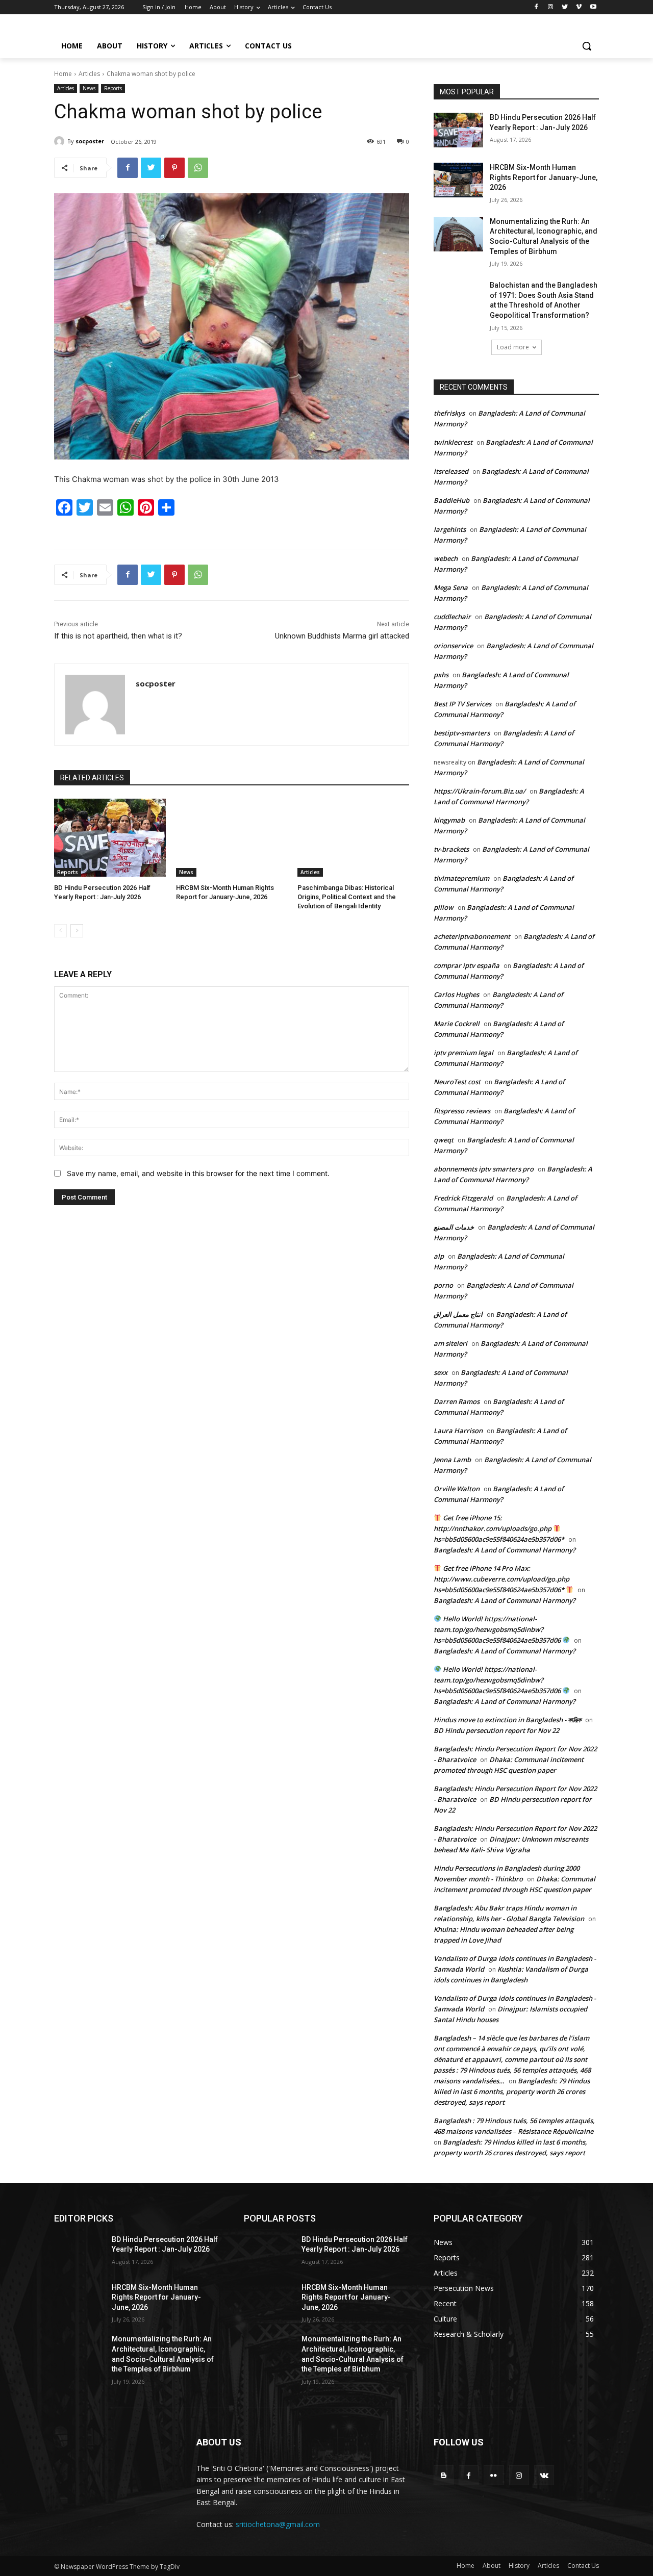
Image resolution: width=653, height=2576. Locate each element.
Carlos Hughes (456, 994)
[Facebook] (536, 7)
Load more (513, 347)
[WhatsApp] (198, 168)
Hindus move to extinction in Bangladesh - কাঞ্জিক (507, 1720)
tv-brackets (451, 849)
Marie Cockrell (457, 1024)
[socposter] (61, 141)
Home (63, 74)
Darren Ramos (457, 1401)
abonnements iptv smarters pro (484, 1169)
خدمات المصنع (454, 1227)
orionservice (453, 646)
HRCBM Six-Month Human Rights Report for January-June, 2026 (544, 177)
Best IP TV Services (462, 704)
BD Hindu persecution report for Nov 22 (496, 1730)
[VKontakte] (544, 2475)
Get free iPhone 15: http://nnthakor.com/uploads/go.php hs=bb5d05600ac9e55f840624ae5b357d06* (499, 1528)
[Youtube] (593, 7)
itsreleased (451, 471)
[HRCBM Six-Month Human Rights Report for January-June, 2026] (232, 838)
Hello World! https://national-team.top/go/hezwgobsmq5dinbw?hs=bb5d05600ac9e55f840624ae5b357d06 (498, 1629)
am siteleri (450, 1343)
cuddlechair (452, 617)
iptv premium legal (463, 1053)
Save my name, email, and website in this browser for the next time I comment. (198, 1173)
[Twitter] (565, 7)
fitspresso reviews (462, 1111)
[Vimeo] (579, 7)
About (492, 2566)
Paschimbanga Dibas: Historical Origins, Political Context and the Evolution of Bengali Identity (347, 897)
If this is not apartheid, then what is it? (118, 636)
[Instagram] (551, 7)
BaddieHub (451, 500)
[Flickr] (494, 2475)
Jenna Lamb (452, 1460)
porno (443, 1285)
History (519, 2566)
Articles (89, 74)
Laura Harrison (458, 1431)
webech (446, 558)
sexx (441, 1372)
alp (439, 1256)
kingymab (449, 820)
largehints (450, 529)
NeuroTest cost (457, 1082)
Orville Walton (457, 1489)
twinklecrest (453, 442)
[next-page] (77, 931)
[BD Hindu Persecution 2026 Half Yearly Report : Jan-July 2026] (110, 838)
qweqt (444, 1140)
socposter (90, 141)
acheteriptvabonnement (472, 936)
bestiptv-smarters (462, 733)
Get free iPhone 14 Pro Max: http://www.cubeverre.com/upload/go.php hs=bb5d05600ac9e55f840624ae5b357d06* (501, 1579)
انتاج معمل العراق (458, 1314)
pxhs (441, 675)
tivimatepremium (461, 878)
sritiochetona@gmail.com (278, 2524)
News (89, 88)
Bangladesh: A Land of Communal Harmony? (505, 1550)
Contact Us (583, 2566)
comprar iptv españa (467, 965)
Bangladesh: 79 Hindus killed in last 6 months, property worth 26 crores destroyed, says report (512, 2092)
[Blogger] (444, 2475)
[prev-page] (60, 931)
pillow (444, 907)
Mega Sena (451, 588)
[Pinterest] (174, 168)
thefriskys (449, 413)
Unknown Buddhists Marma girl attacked (342, 636)
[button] (587, 46)
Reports (113, 88)
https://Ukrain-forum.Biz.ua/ (480, 791)
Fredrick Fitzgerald (463, 1198)
